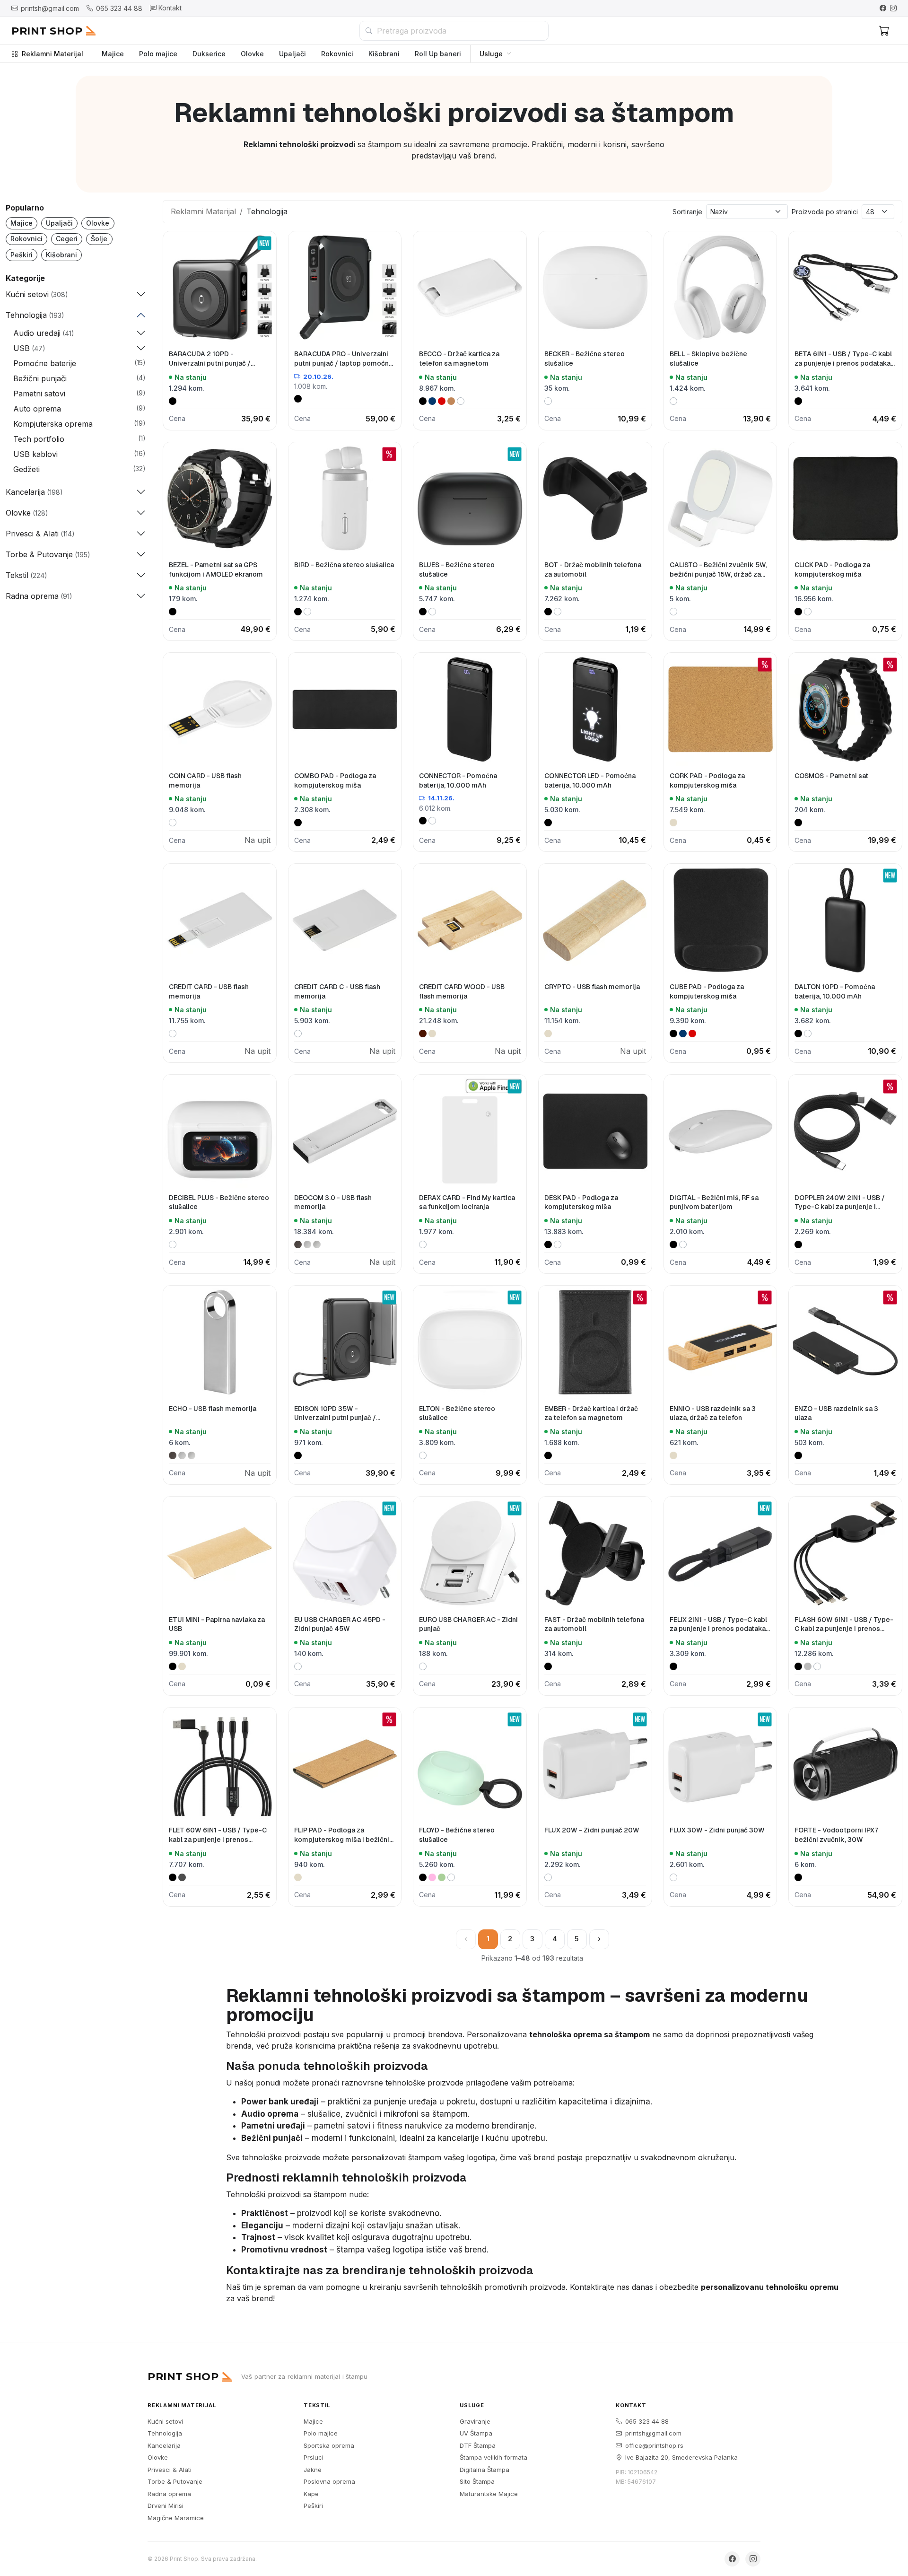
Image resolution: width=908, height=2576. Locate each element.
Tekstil (317, 2405)
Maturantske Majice (489, 2494)
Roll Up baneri (438, 54)
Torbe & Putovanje (175, 2481)
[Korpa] (884, 31)
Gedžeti (26, 469)
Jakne (313, 2470)
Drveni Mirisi (166, 2506)
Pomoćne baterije (45, 363)
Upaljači (292, 54)
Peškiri (22, 255)
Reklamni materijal (182, 2405)
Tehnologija (165, 2433)
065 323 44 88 (647, 2421)
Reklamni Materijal (52, 54)
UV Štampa (476, 2433)
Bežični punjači (40, 378)
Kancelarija (164, 2445)
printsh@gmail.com (653, 2433)
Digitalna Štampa (485, 2470)
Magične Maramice (176, 2518)
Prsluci (314, 2457)
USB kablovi (35, 454)
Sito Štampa (477, 2481)
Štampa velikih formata (493, 2457)
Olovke (252, 54)
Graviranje (475, 2421)
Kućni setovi (165, 2421)
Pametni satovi (39, 394)
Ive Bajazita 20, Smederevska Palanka (681, 2457)
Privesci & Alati (170, 2470)
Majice (113, 54)
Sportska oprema (329, 2445)
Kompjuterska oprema (53, 424)
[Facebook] (883, 8)
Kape (311, 2494)
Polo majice (158, 54)
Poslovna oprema (329, 2481)
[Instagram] (893, 8)
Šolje (99, 239)
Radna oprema (169, 2494)
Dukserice (209, 54)
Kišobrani (384, 54)
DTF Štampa (478, 2445)
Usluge (491, 54)
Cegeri (67, 239)
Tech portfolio (39, 439)
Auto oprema (37, 409)
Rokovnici (337, 54)
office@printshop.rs (654, 2445)
